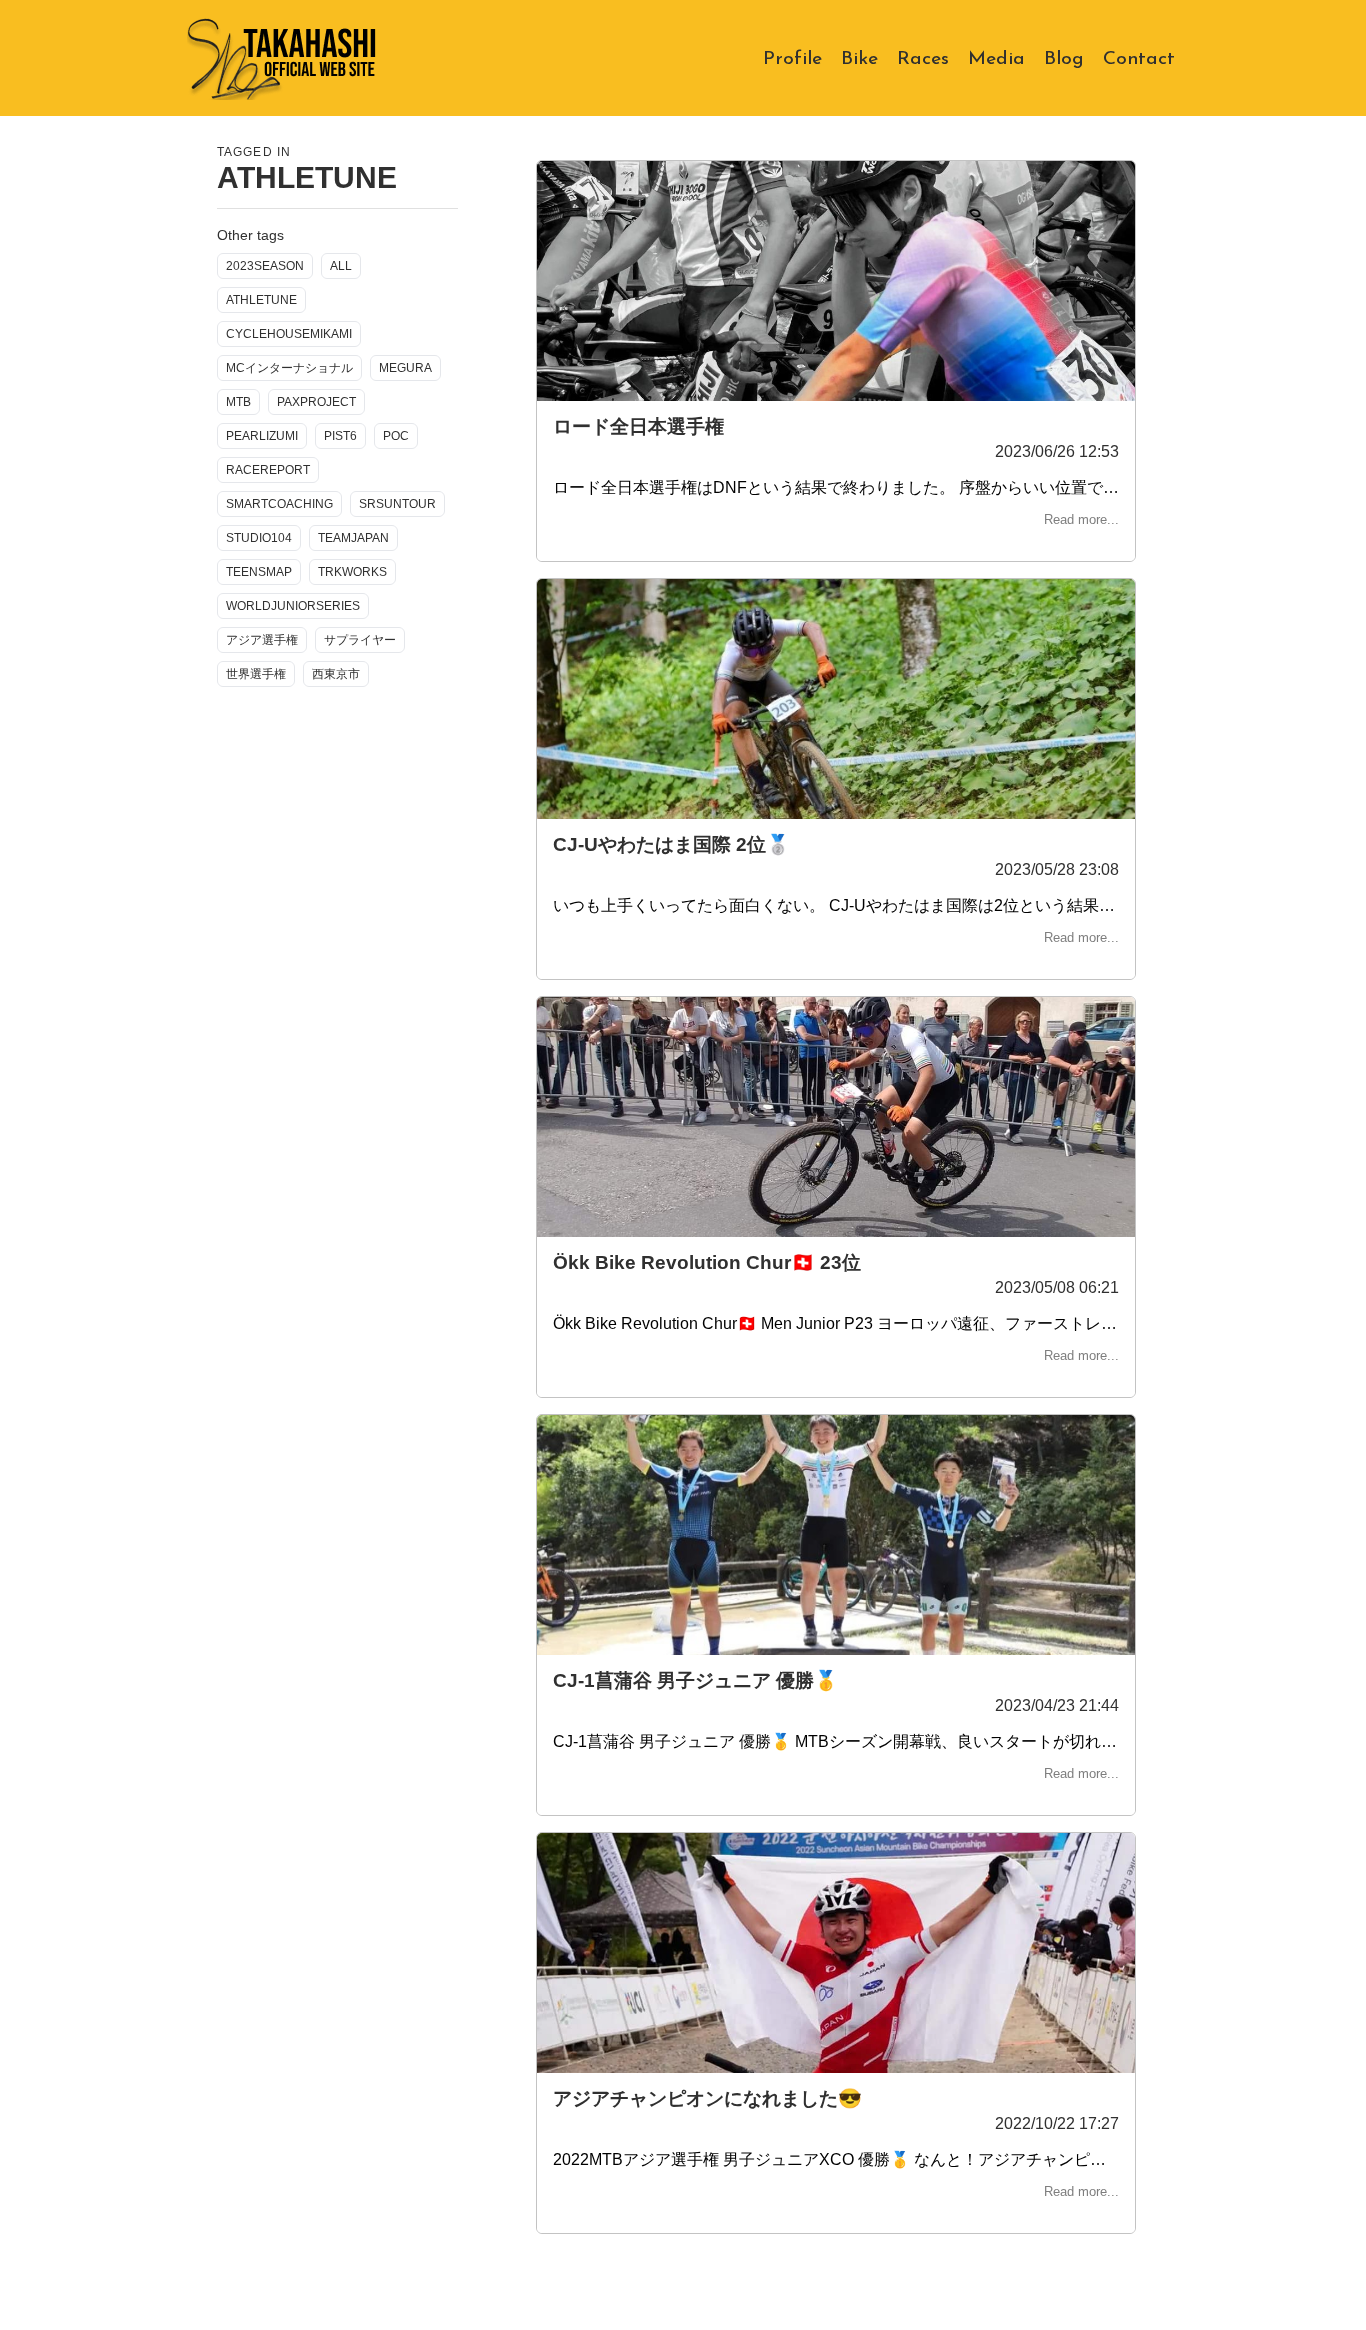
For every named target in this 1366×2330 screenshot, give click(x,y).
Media (998, 57)
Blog (1065, 57)
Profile (794, 57)
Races (924, 57)
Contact (1139, 57)
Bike (861, 57)
